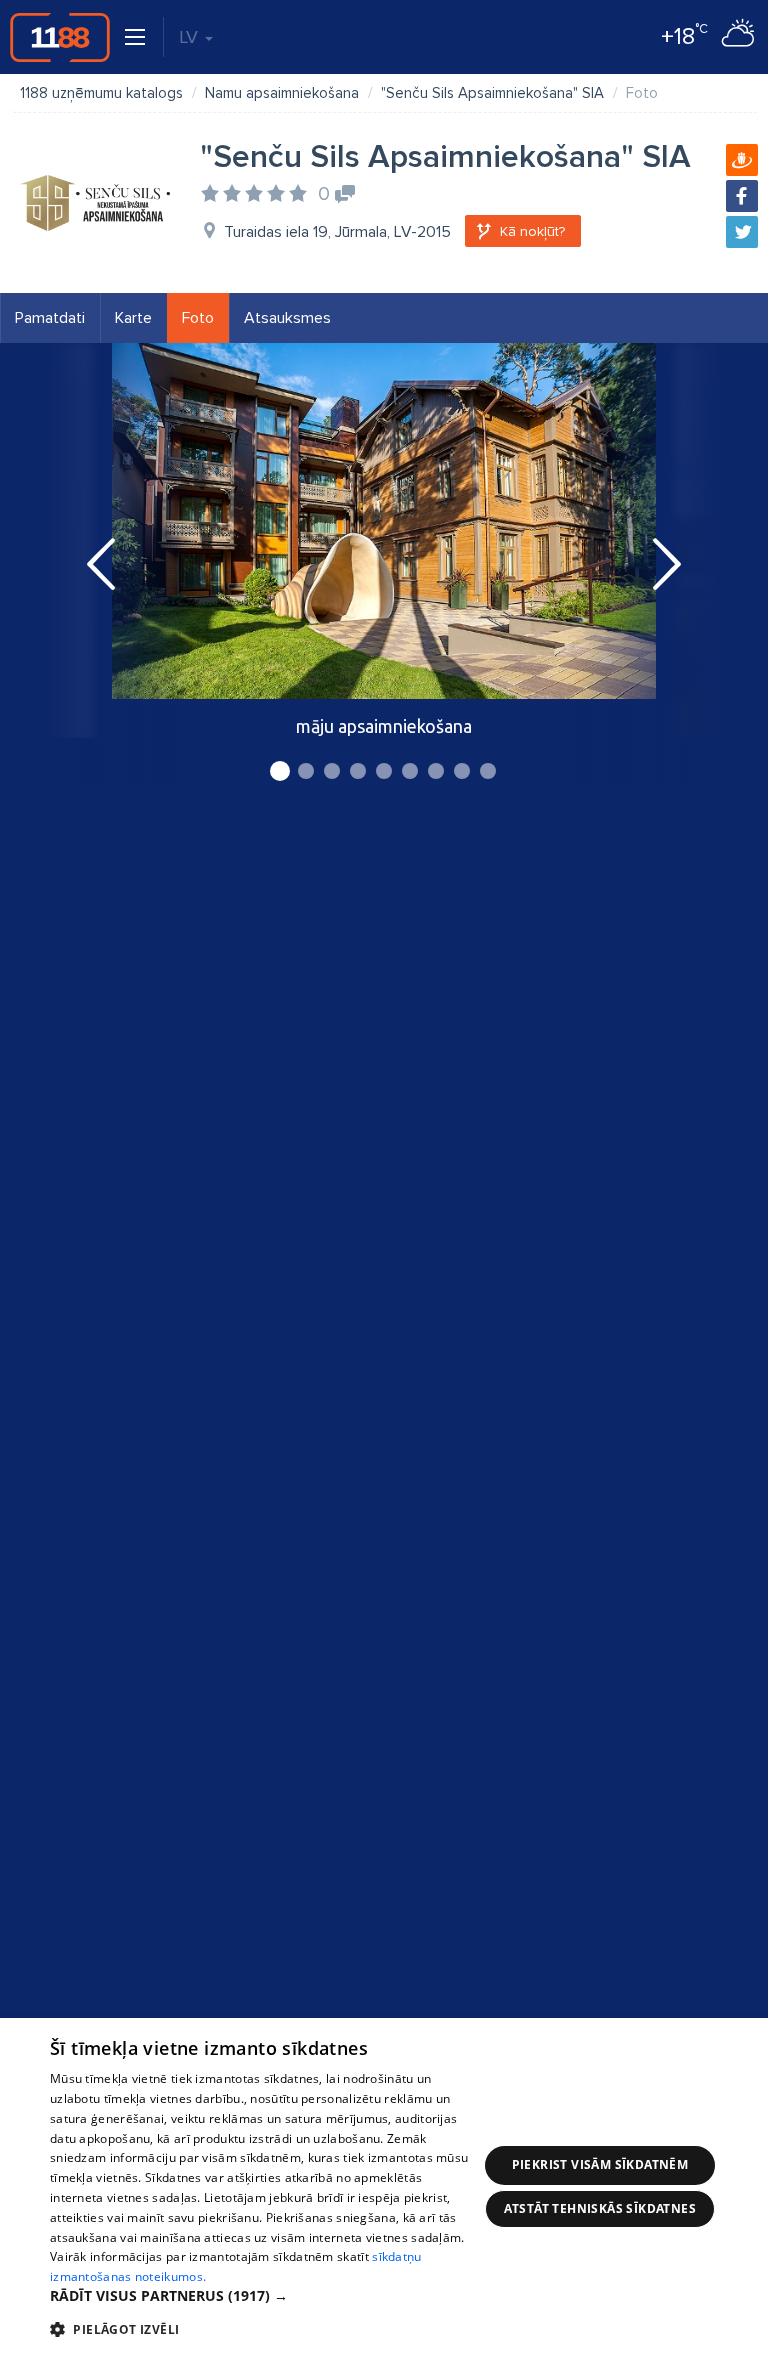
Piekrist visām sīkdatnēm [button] (600, 2164)
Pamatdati (50, 318)
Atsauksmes (287, 318)
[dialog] (384, 2187)
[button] (264, 2296)
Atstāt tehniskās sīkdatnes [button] (600, 2208)
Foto (198, 318)
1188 (60, 37)
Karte (133, 318)
